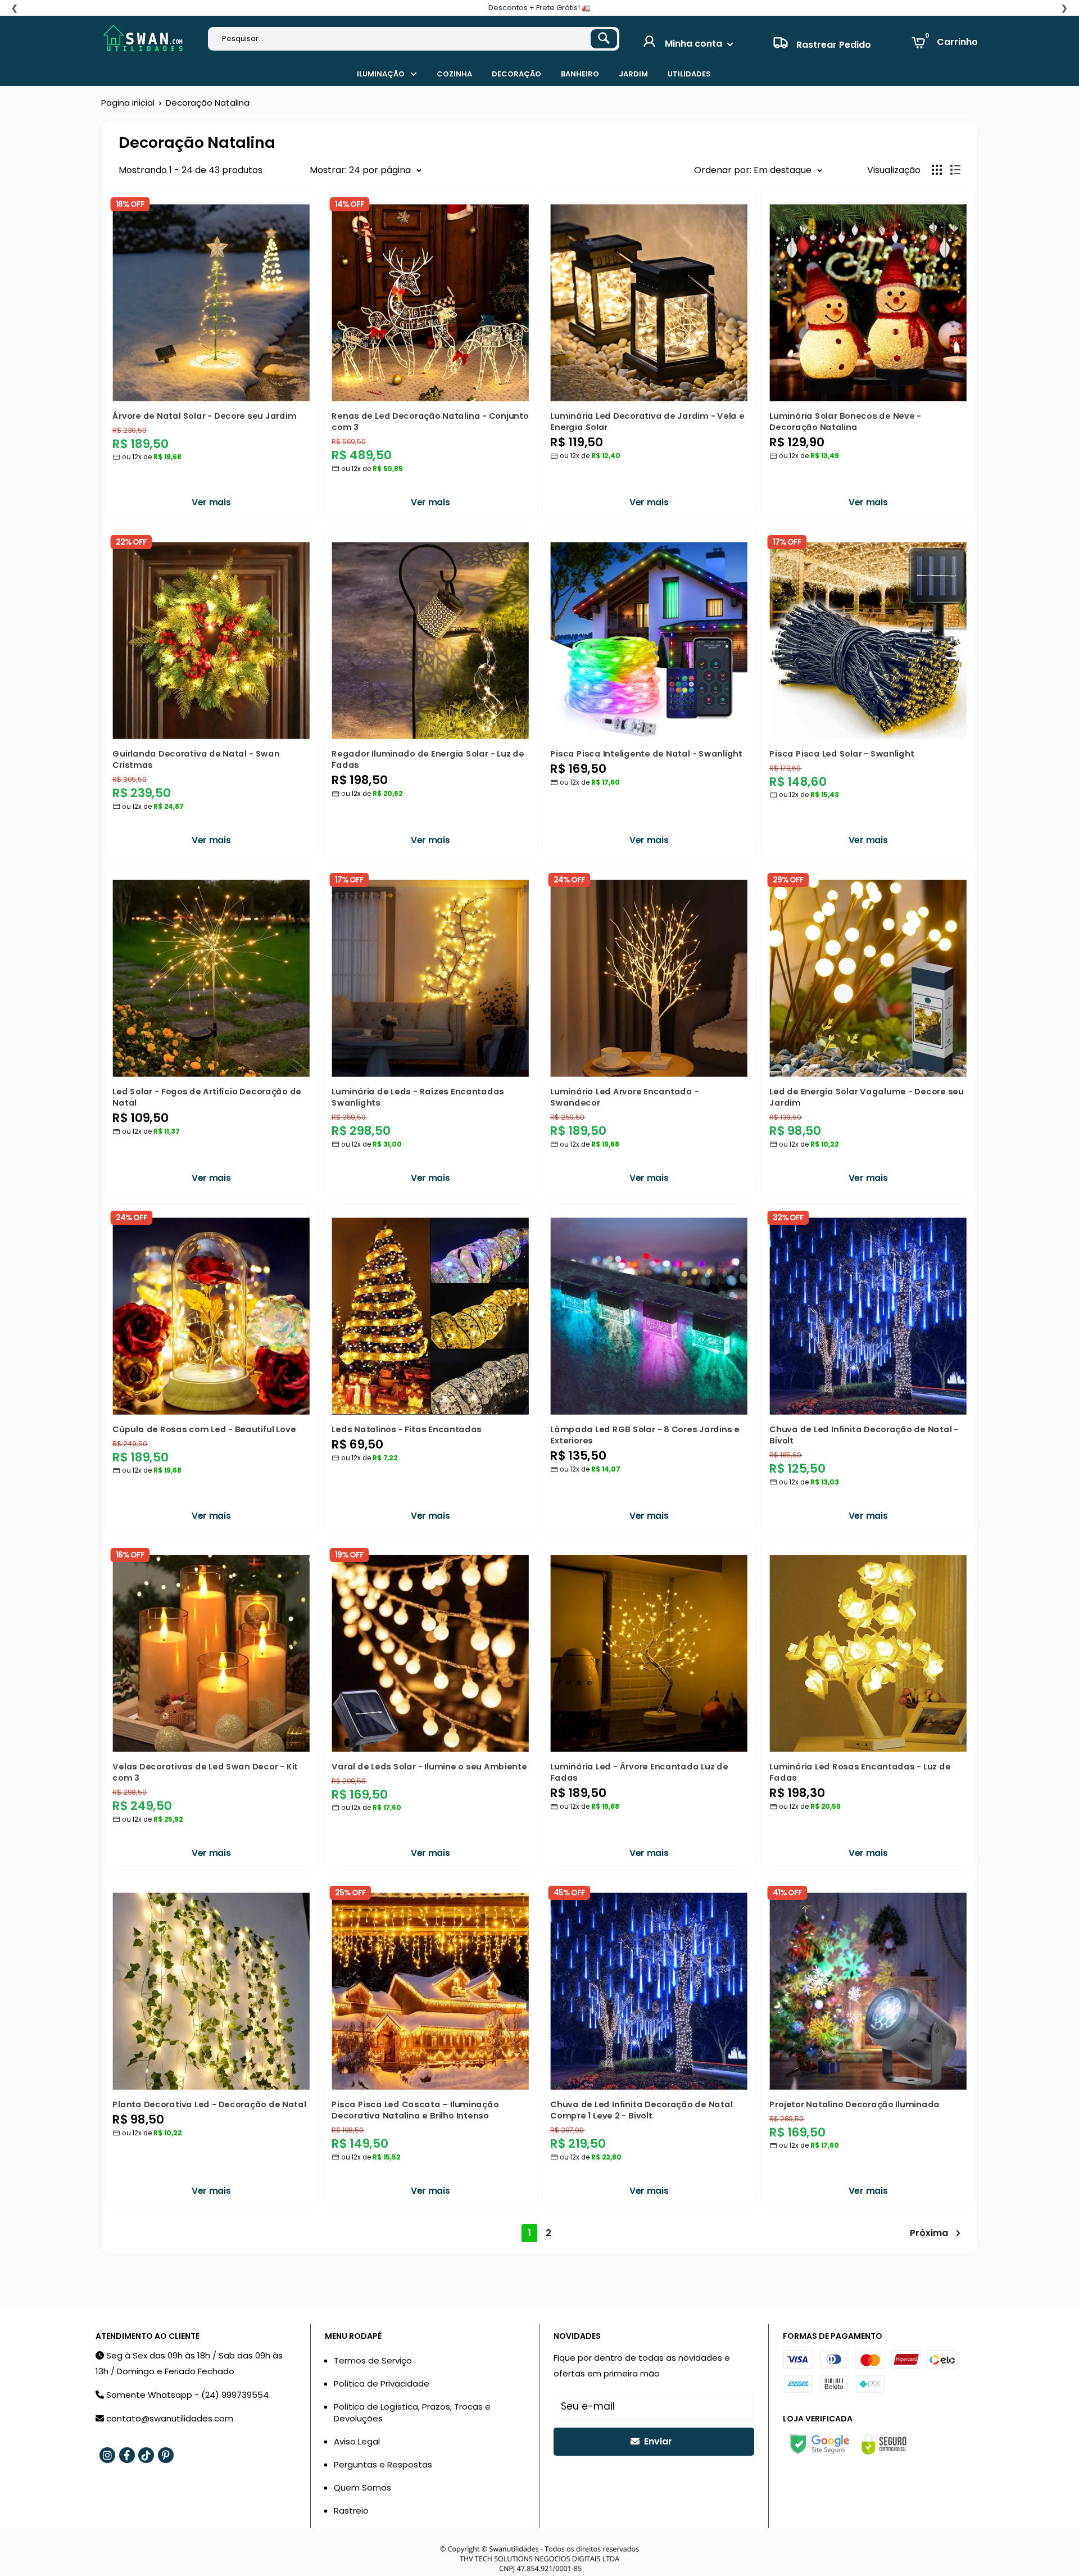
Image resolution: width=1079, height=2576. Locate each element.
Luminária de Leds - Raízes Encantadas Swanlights (418, 1096)
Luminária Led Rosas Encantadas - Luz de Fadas (860, 1772)
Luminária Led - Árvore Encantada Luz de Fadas (639, 1772)
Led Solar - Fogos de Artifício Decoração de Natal (207, 1096)
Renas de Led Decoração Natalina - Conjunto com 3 (430, 421)
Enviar (657, 2441)
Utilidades (689, 74)
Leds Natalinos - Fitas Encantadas (407, 1428)
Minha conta (695, 44)
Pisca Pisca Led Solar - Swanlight (842, 753)
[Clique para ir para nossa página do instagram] (107, 2455)
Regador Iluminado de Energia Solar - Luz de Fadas (428, 759)
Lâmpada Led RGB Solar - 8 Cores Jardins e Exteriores (645, 1434)
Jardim (633, 74)
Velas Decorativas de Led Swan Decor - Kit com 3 (205, 1772)
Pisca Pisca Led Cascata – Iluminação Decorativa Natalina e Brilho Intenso (415, 2110)
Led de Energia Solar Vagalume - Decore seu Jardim (866, 1096)
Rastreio (351, 2511)
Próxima (929, 2233)
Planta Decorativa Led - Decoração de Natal (209, 2104)
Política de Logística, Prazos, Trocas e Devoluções (412, 2412)
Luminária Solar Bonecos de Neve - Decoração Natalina (845, 421)
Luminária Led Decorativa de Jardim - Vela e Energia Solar (647, 421)
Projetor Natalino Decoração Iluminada (854, 2104)
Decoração (516, 74)
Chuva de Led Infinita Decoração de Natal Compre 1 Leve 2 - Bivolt (641, 2110)
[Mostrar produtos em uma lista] (955, 170)
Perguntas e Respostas (383, 2464)
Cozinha (454, 74)
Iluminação (381, 74)
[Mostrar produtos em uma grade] (937, 170)
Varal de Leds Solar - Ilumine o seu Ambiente (429, 1766)
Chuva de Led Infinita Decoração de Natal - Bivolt (864, 1434)
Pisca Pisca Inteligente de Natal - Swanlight (646, 753)
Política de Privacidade (382, 2383)
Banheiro (580, 74)
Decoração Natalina (208, 103)
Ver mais (211, 502)
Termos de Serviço (373, 2360)
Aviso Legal (357, 2441)
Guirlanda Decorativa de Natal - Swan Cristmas (196, 759)
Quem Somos (362, 2487)
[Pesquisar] (604, 39)
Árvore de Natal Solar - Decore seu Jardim (204, 415)
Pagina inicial (128, 103)
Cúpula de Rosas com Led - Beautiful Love (204, 1428)
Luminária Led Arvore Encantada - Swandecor (624, 1096)
